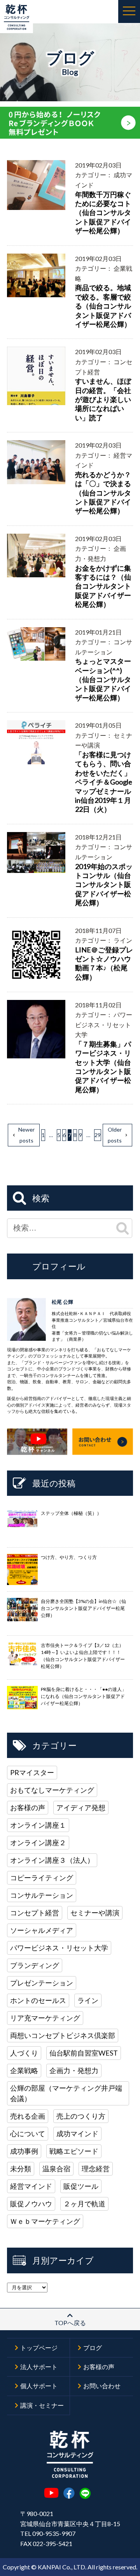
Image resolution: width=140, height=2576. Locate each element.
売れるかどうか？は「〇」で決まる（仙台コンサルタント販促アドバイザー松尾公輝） (103, 493)
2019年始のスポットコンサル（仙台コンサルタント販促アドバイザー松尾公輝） (104, 885)
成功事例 (24, 2151)
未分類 (21, 2169)
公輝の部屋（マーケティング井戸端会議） (66, 2093)
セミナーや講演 (95, 1913)
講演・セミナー (42, 2405)
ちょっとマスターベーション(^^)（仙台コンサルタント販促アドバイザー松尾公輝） (103, 679)
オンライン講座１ (38, 1825)
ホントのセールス (38, 2000)
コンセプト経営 (35, 1913)
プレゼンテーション (42, 1983)
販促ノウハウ (31, 2204)
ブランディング (35, 1965)
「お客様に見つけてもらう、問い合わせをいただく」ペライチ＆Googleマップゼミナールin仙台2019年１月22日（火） (104, 782)
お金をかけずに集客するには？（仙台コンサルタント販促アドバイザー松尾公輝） (103, 586)
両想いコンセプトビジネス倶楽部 (63, 2035)
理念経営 (96, 2169)
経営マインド (31, 2186)
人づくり (24, 2053)
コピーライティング (42, 1878)
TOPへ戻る (70, 2323)
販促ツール (81, 2186)
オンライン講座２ (38, 1843)
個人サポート (39, 2386)
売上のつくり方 (81, 2116)
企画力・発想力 (74, 2070)
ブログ (93, 2348)
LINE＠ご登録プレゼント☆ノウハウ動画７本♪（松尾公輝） (104, 963)
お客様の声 (28, 1807)
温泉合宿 (56, 2169)
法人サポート (39, 2367)
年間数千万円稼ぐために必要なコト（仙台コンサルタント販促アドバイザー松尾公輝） (103, 213)
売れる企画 (28, 2116)
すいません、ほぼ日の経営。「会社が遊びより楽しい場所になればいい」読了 (103, 399)
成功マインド (77, 2133)
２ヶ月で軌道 (84, 2204)
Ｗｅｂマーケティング (45, 2221)
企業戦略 (24, 2070)
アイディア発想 (81, 1807)
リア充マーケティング (45, 2018)
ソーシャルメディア (42, 1930)
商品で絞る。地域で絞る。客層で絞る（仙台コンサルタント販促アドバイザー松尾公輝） (103, 306)
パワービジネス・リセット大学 (59, 1948)
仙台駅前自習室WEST (84, 2053)
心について (28, 2133)
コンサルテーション (42, 1895)
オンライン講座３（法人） (52, 1860)
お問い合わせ (102, 2386)
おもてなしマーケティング (52, 1790)
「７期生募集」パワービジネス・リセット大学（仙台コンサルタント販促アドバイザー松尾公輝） (103, 1067)
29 (98, 1135)
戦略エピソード (74, 2151)
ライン (88, 2000)
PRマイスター (32, 1772)
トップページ (39, 2348)
